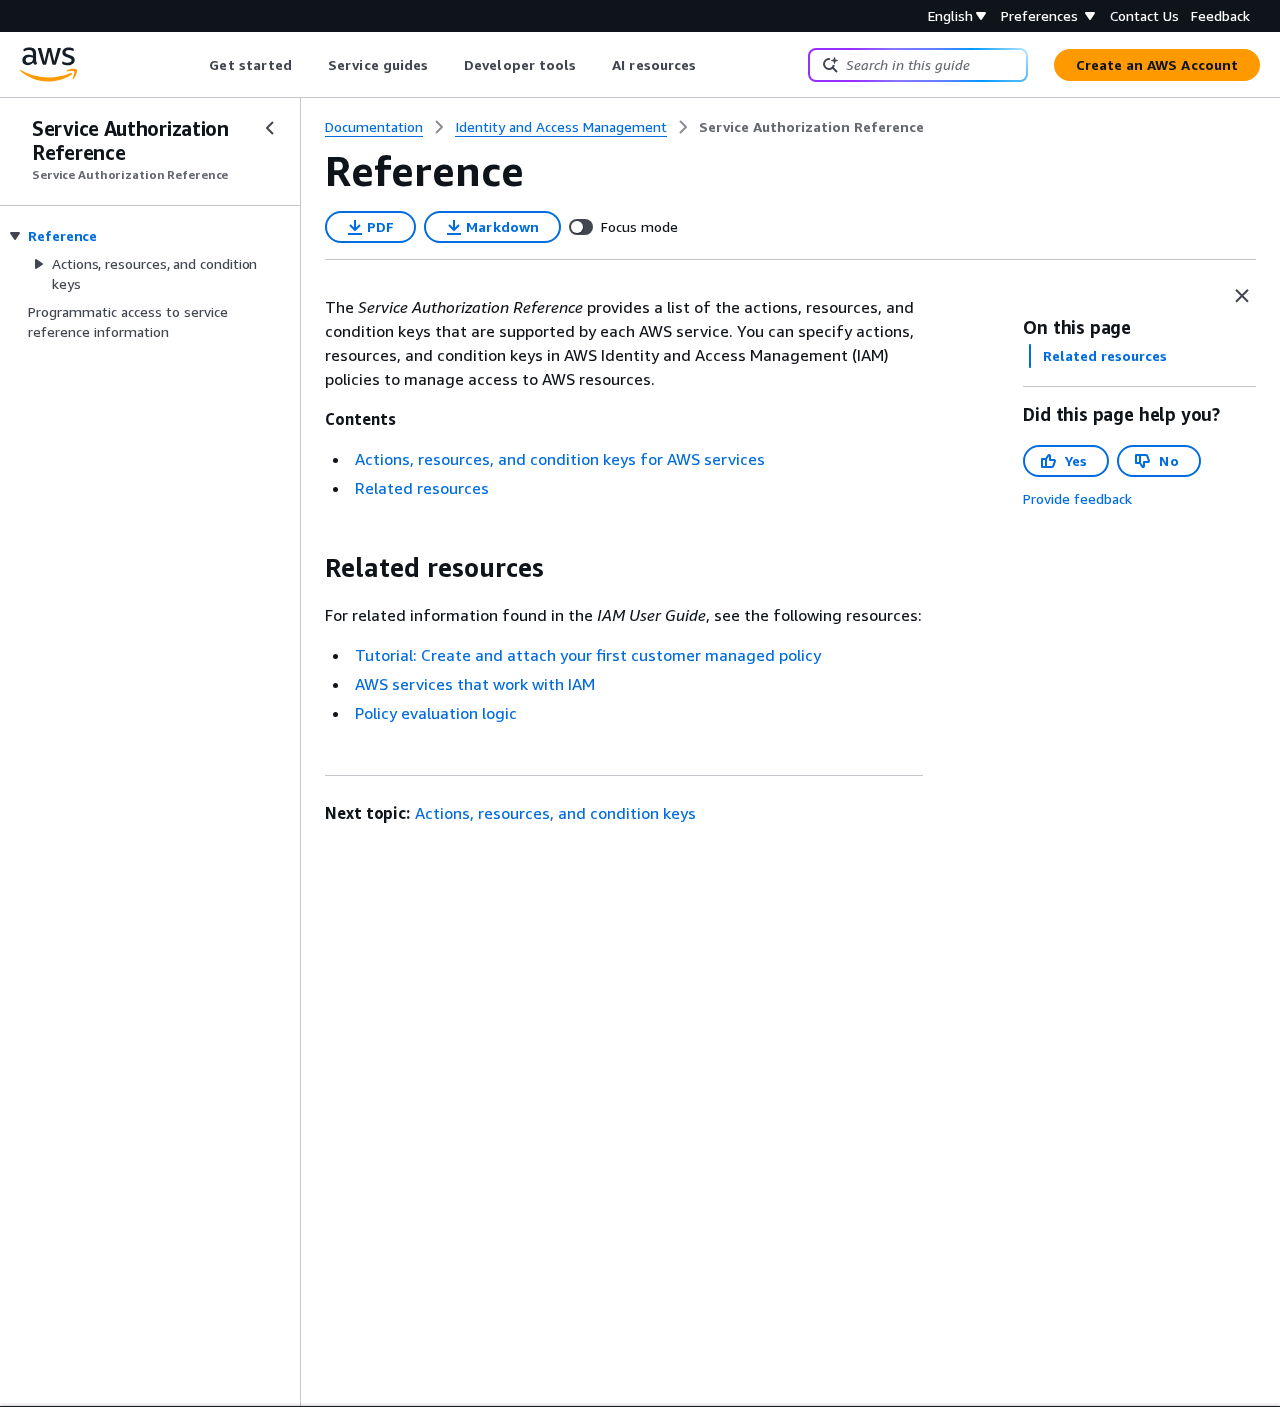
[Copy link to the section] (309, 568)
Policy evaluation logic (436, 713)
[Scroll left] (194, 65)
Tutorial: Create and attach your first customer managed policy (588, 655)
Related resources (422, 488)
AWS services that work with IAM (475, 684)
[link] (811, 127)
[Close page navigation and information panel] (1242, 296)
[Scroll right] (711, 65)
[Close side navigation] (270, 128)
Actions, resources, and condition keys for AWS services (560, 459)
